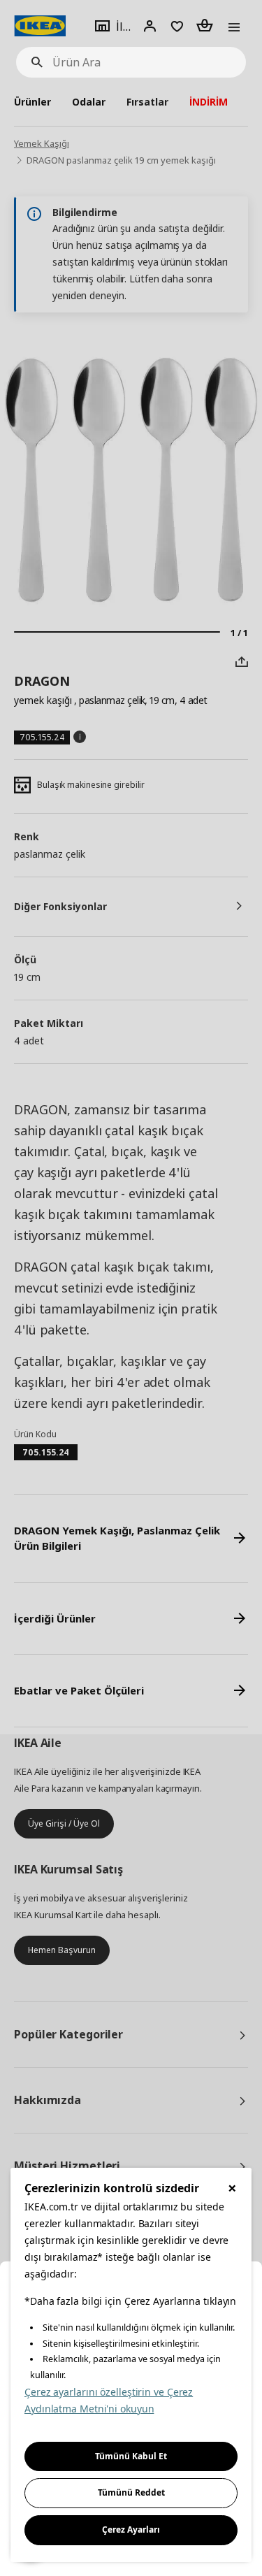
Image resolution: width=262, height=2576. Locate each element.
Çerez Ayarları (131, 2530)
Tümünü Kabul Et (131, 2456)
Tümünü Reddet (131, 2492)
